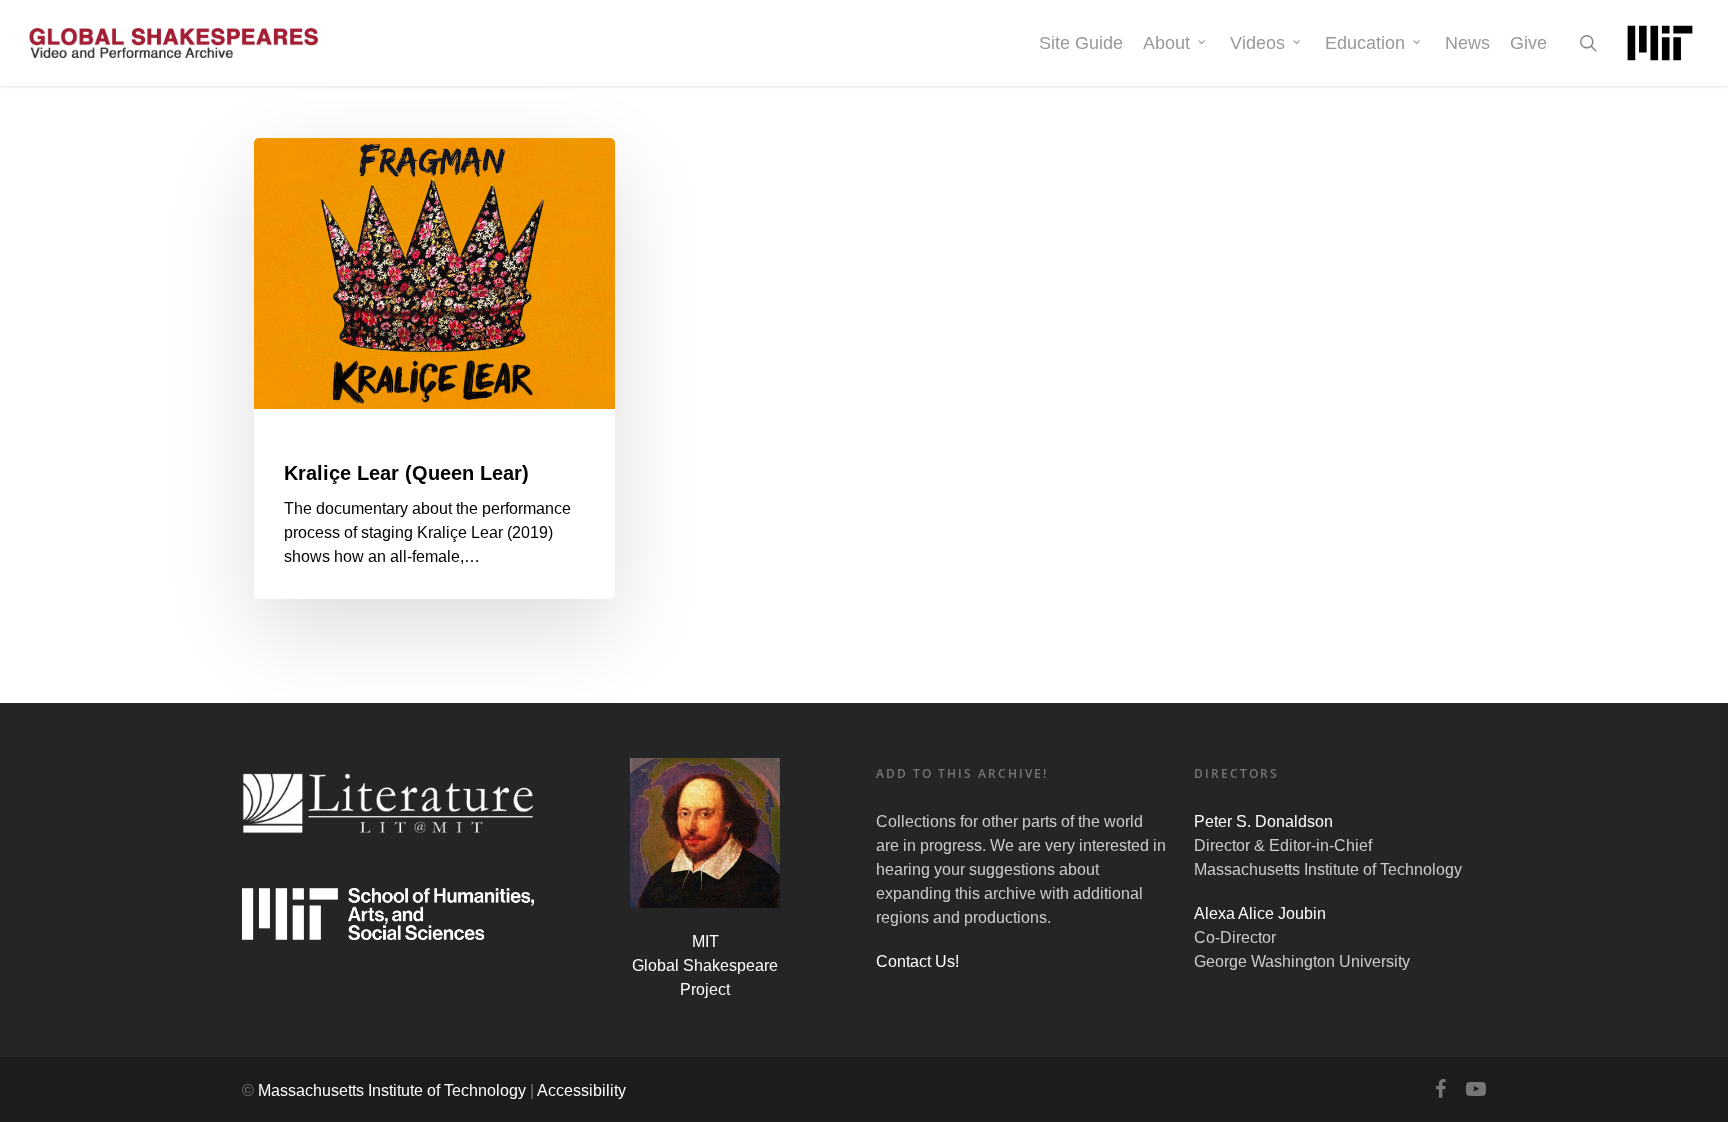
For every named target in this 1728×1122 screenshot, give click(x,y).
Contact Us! (917, 961)
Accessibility (581, 1090)
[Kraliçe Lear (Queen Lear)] (435, 369)
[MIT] (1660, 43)
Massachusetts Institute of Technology (392, 1090)
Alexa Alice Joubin (1260, 913)
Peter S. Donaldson (1263, 821)
